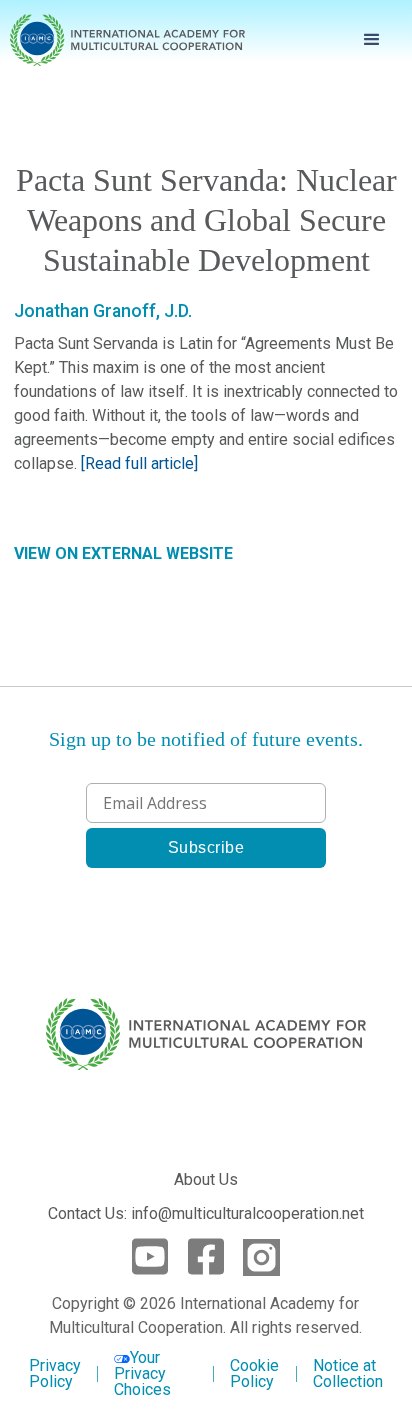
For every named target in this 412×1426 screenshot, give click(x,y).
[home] (127, 40)
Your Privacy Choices (142, 1373)
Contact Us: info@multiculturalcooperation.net (206, 1213)
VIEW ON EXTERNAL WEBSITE (123, 553)
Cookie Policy (254, 1374)
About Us (206, 1179)
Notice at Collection (348, 1373)
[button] (372, 40)
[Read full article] (139, 463)
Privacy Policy (55, 1374)
